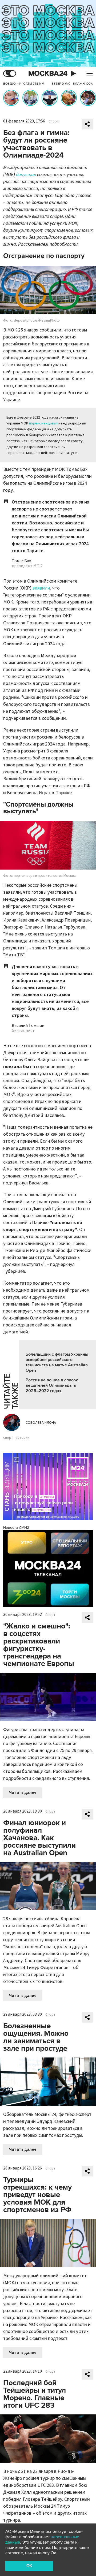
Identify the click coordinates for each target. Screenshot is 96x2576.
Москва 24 (48, 74)
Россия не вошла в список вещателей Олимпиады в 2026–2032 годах (52, 1385)
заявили (41, 588)
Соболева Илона (41, 1423)
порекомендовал (43, 423)
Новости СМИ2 (16, 1528)
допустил (26, 175)
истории (23, 1438)
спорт (8, 1438)
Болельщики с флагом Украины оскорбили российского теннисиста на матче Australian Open (57, 1362)
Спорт (54, 121)
